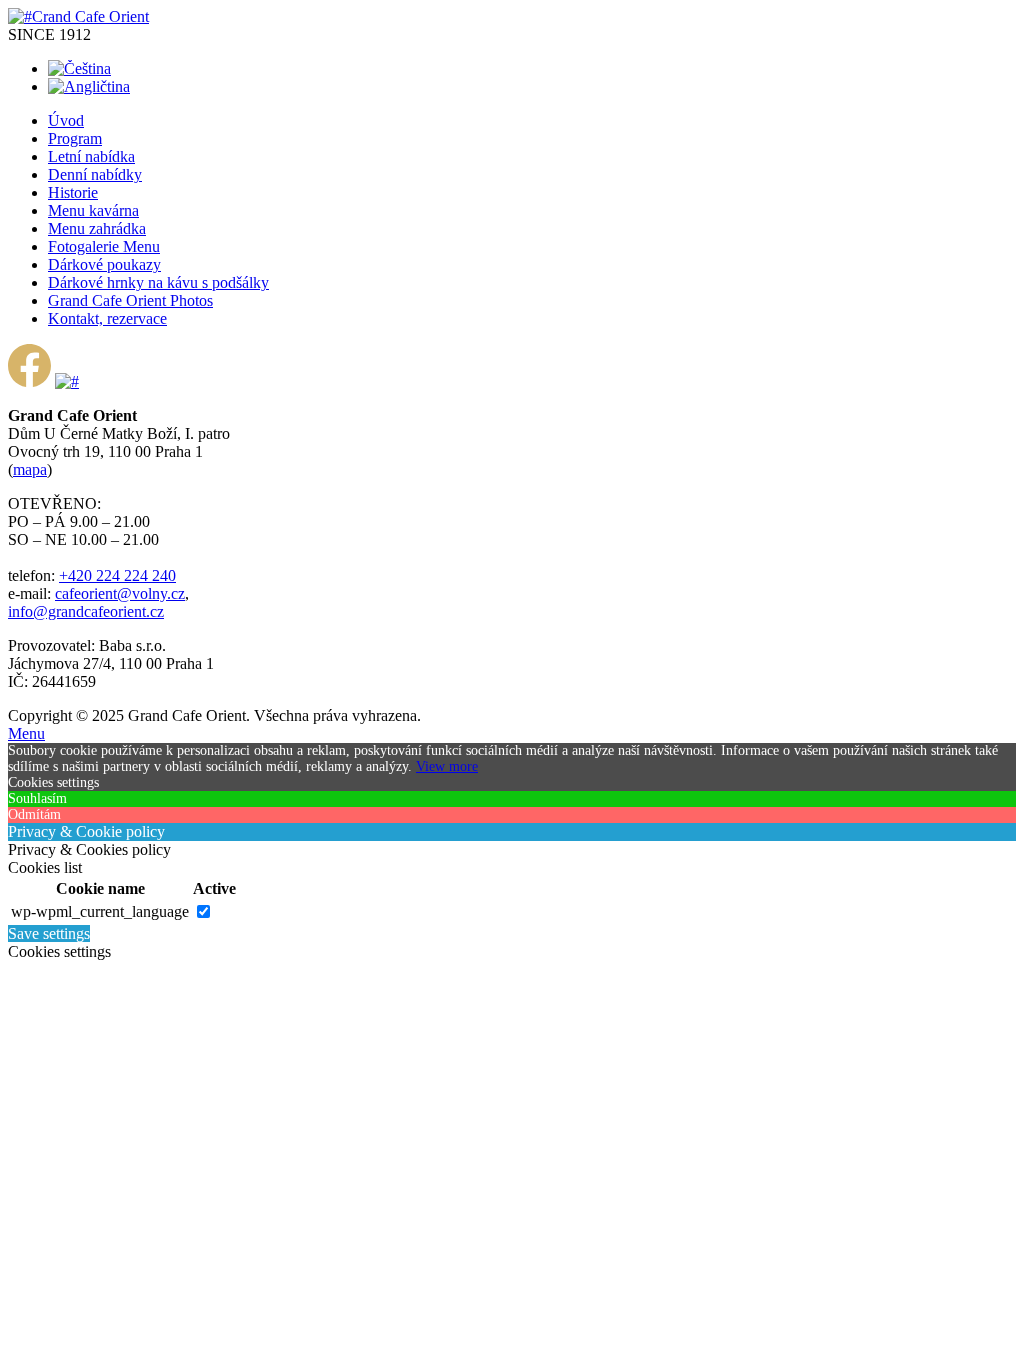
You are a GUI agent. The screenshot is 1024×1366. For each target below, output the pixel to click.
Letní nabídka (91, 156)
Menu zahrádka (97, 228)
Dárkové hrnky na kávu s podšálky (158, 282)
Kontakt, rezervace (107, 318)
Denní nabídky (95, 174)
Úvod (66, 120)
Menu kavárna (93, 210)
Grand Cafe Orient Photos (130, 300)
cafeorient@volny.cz (120, 593)
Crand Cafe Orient (90, 16)
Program (75, 138)
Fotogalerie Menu (104, 246)
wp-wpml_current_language (100, 911)
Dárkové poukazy (104, 264)
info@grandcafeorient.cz (86, 611)
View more (447, 766)
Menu (26, 733)
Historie (73, 192)
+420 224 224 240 (117, 575)
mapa (30, 469)
